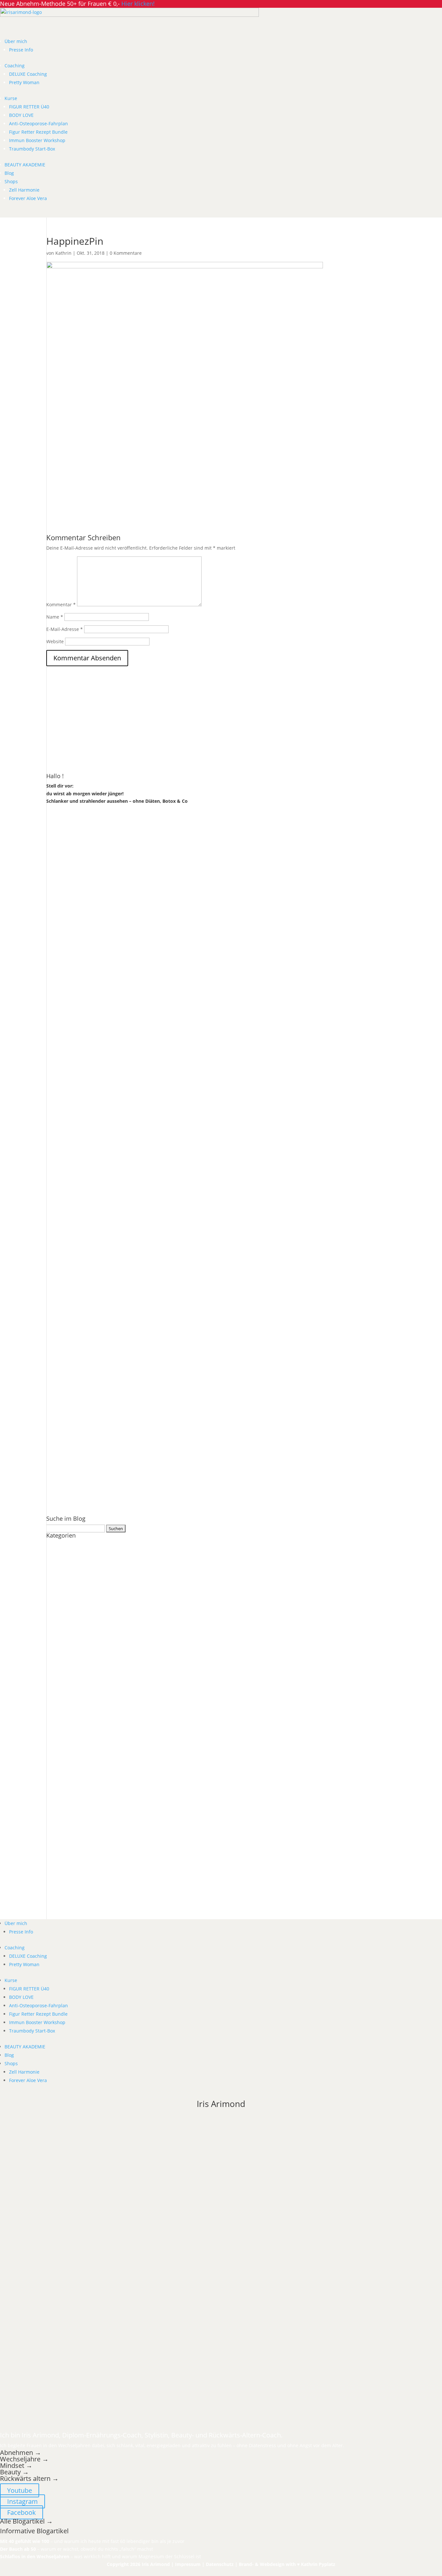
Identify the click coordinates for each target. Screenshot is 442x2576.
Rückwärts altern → (30, 2478)
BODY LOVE (21, 115)
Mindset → (16, 2465)
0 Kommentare (126, 253)
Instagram (22, 2501)
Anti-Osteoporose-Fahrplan (39, 123)
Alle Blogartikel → (26, 2521)
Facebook (22, 2512)
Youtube (20, 2490)
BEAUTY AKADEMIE (25, 165)
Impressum (188, 2564)
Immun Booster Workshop (37, 140)
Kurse (11, 98)
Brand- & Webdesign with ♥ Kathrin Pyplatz (287, 2564)
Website (55, 641)
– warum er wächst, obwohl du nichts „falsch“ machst (77, 2549)
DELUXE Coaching (28, 74)
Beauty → (14, 2472)
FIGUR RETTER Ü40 (29, 107)
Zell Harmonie (24, 190)
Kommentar (61, 605)
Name (55, 617)
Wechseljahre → (24, 2459)
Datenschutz (220, 2564)
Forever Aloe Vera (28, 198)
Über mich (16, 41)
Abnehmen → (21, 2453)
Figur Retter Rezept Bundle (38, 132)
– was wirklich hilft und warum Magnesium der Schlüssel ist (100, 2556)
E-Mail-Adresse (65, 629)
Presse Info (21, 50)
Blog (9, 173)
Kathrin (63, 253)
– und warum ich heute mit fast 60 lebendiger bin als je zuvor (92, 2541)
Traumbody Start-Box (32, 149)
